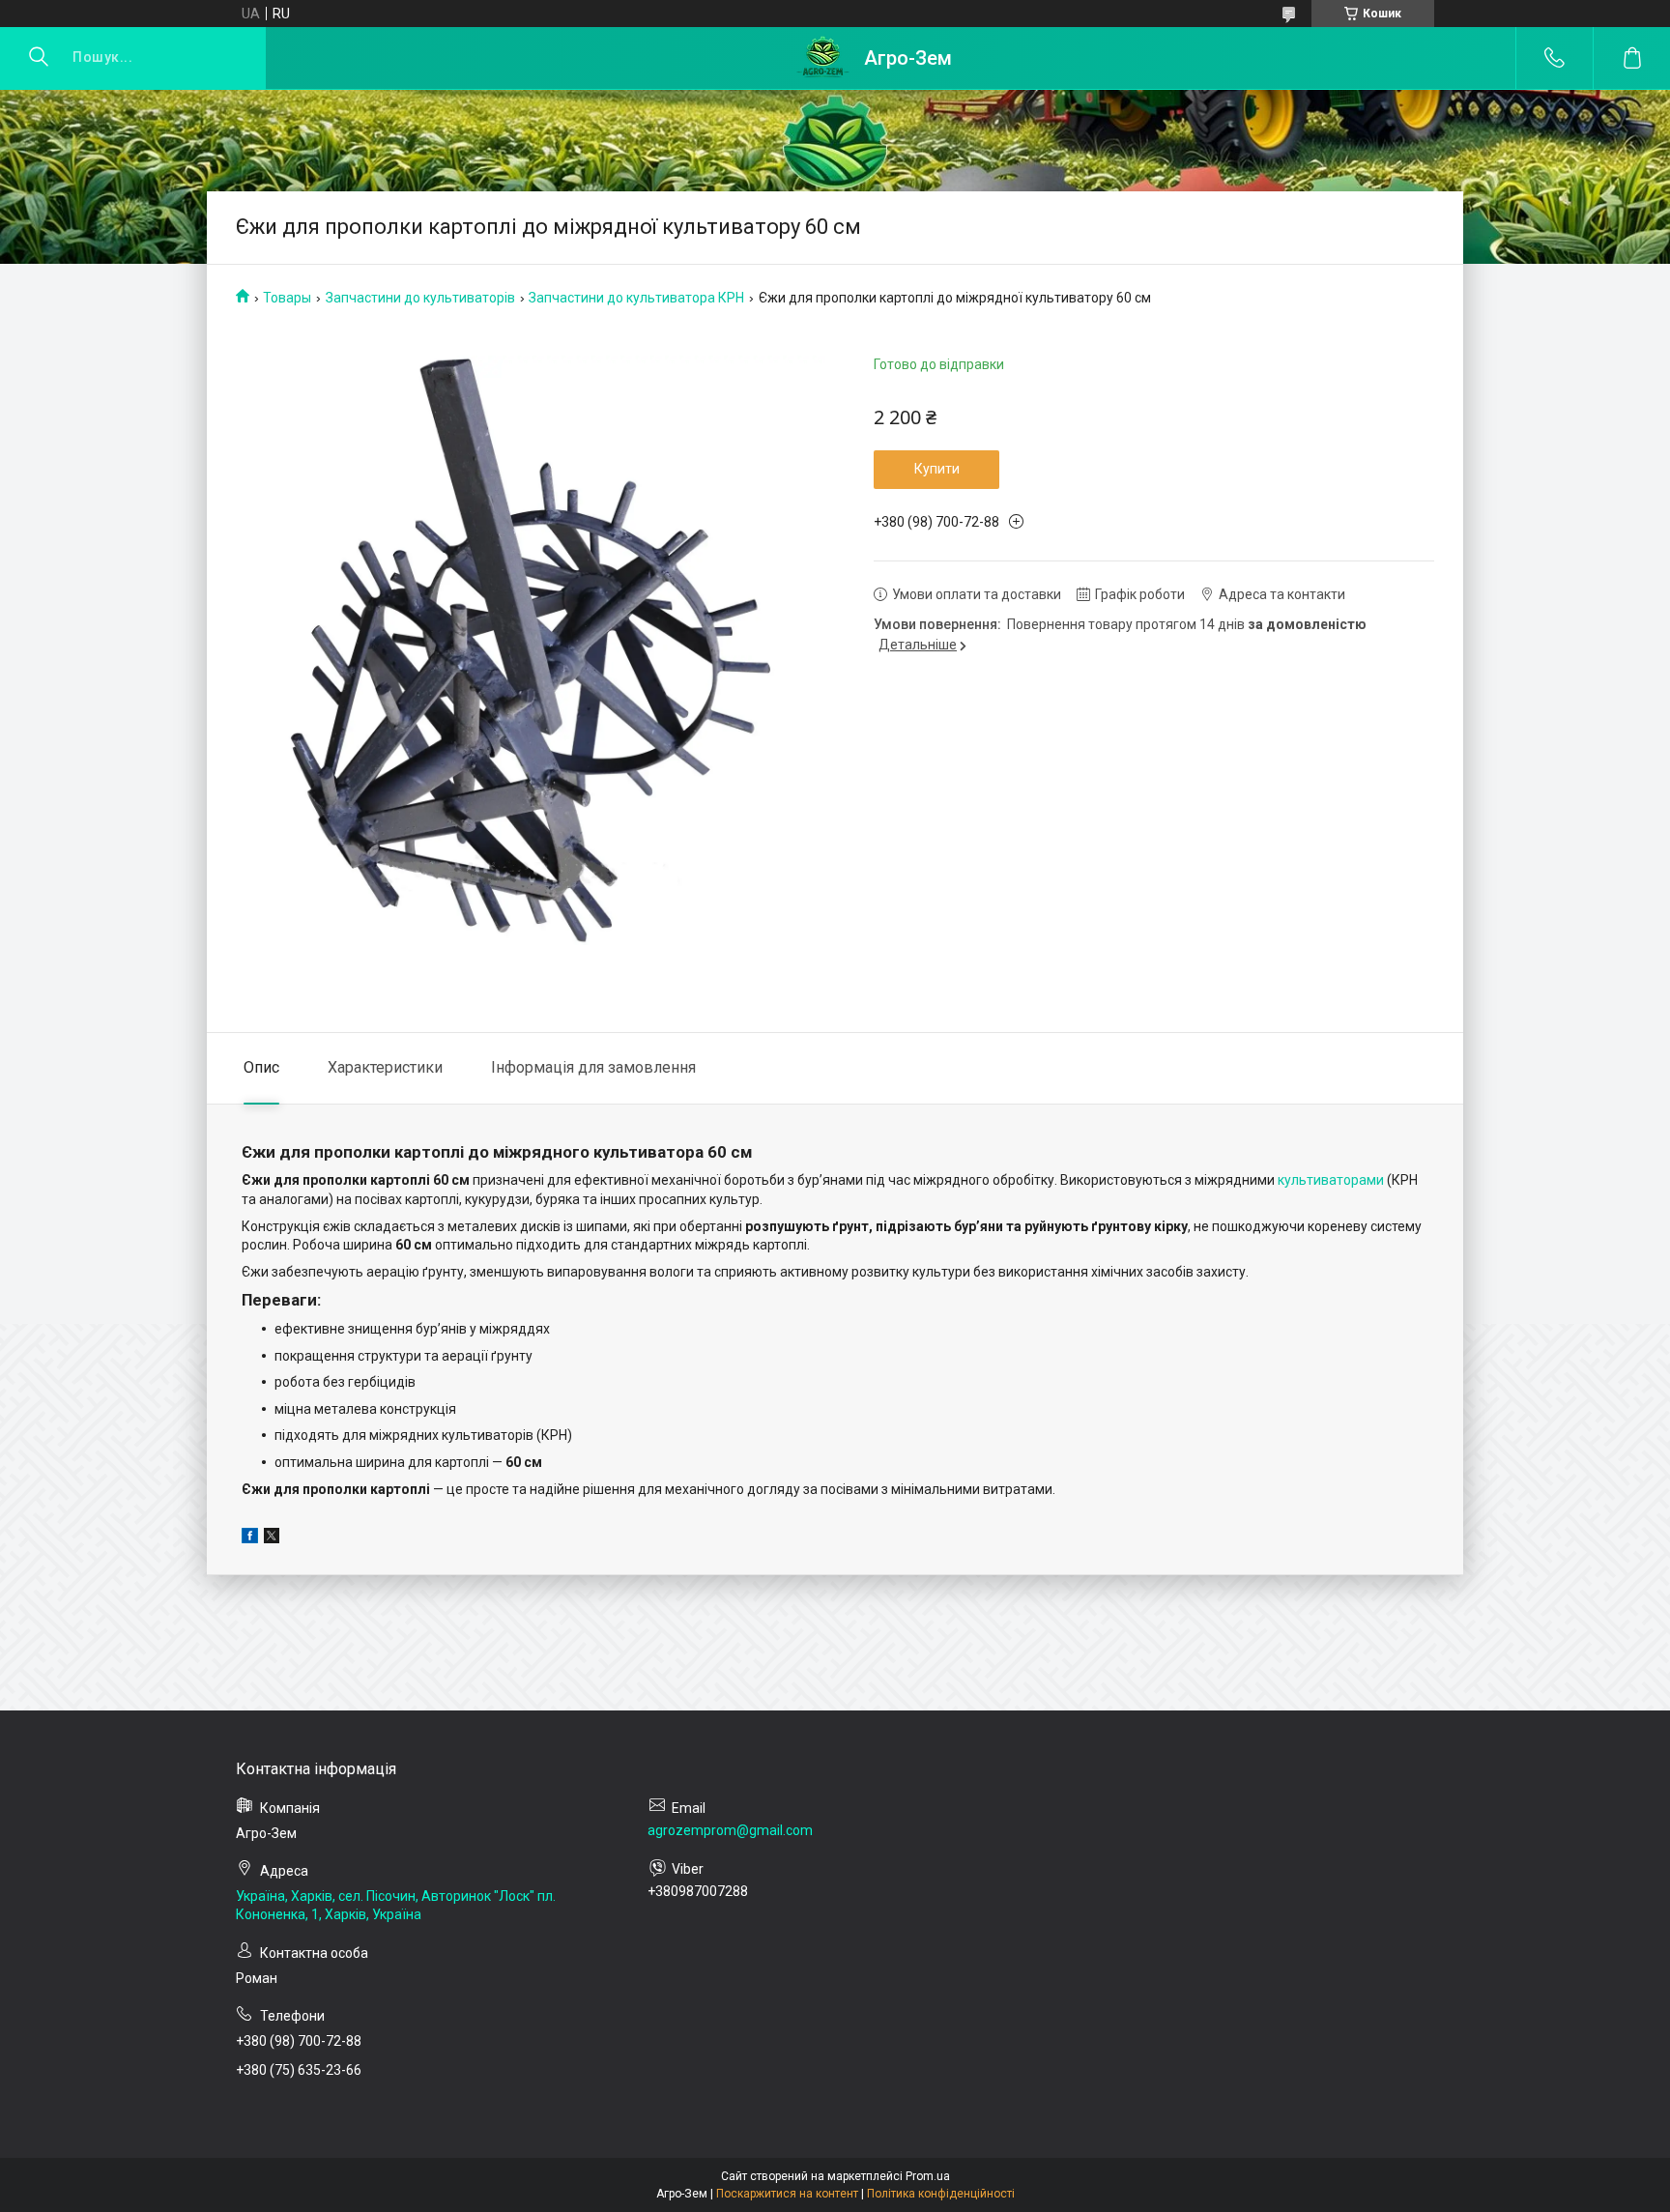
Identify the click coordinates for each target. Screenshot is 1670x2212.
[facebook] (250, 1538)
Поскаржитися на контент (787, 2194)
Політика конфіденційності (941, 2194)
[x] (272, 1538)
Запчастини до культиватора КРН (636, 298)
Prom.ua (928, 2176)
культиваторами (1331, 1180)
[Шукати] (39, 58)
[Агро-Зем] (823, 58)
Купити (937, 469)
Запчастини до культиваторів (420, 298)
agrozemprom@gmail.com (730, 1830)
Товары (287, 298)
